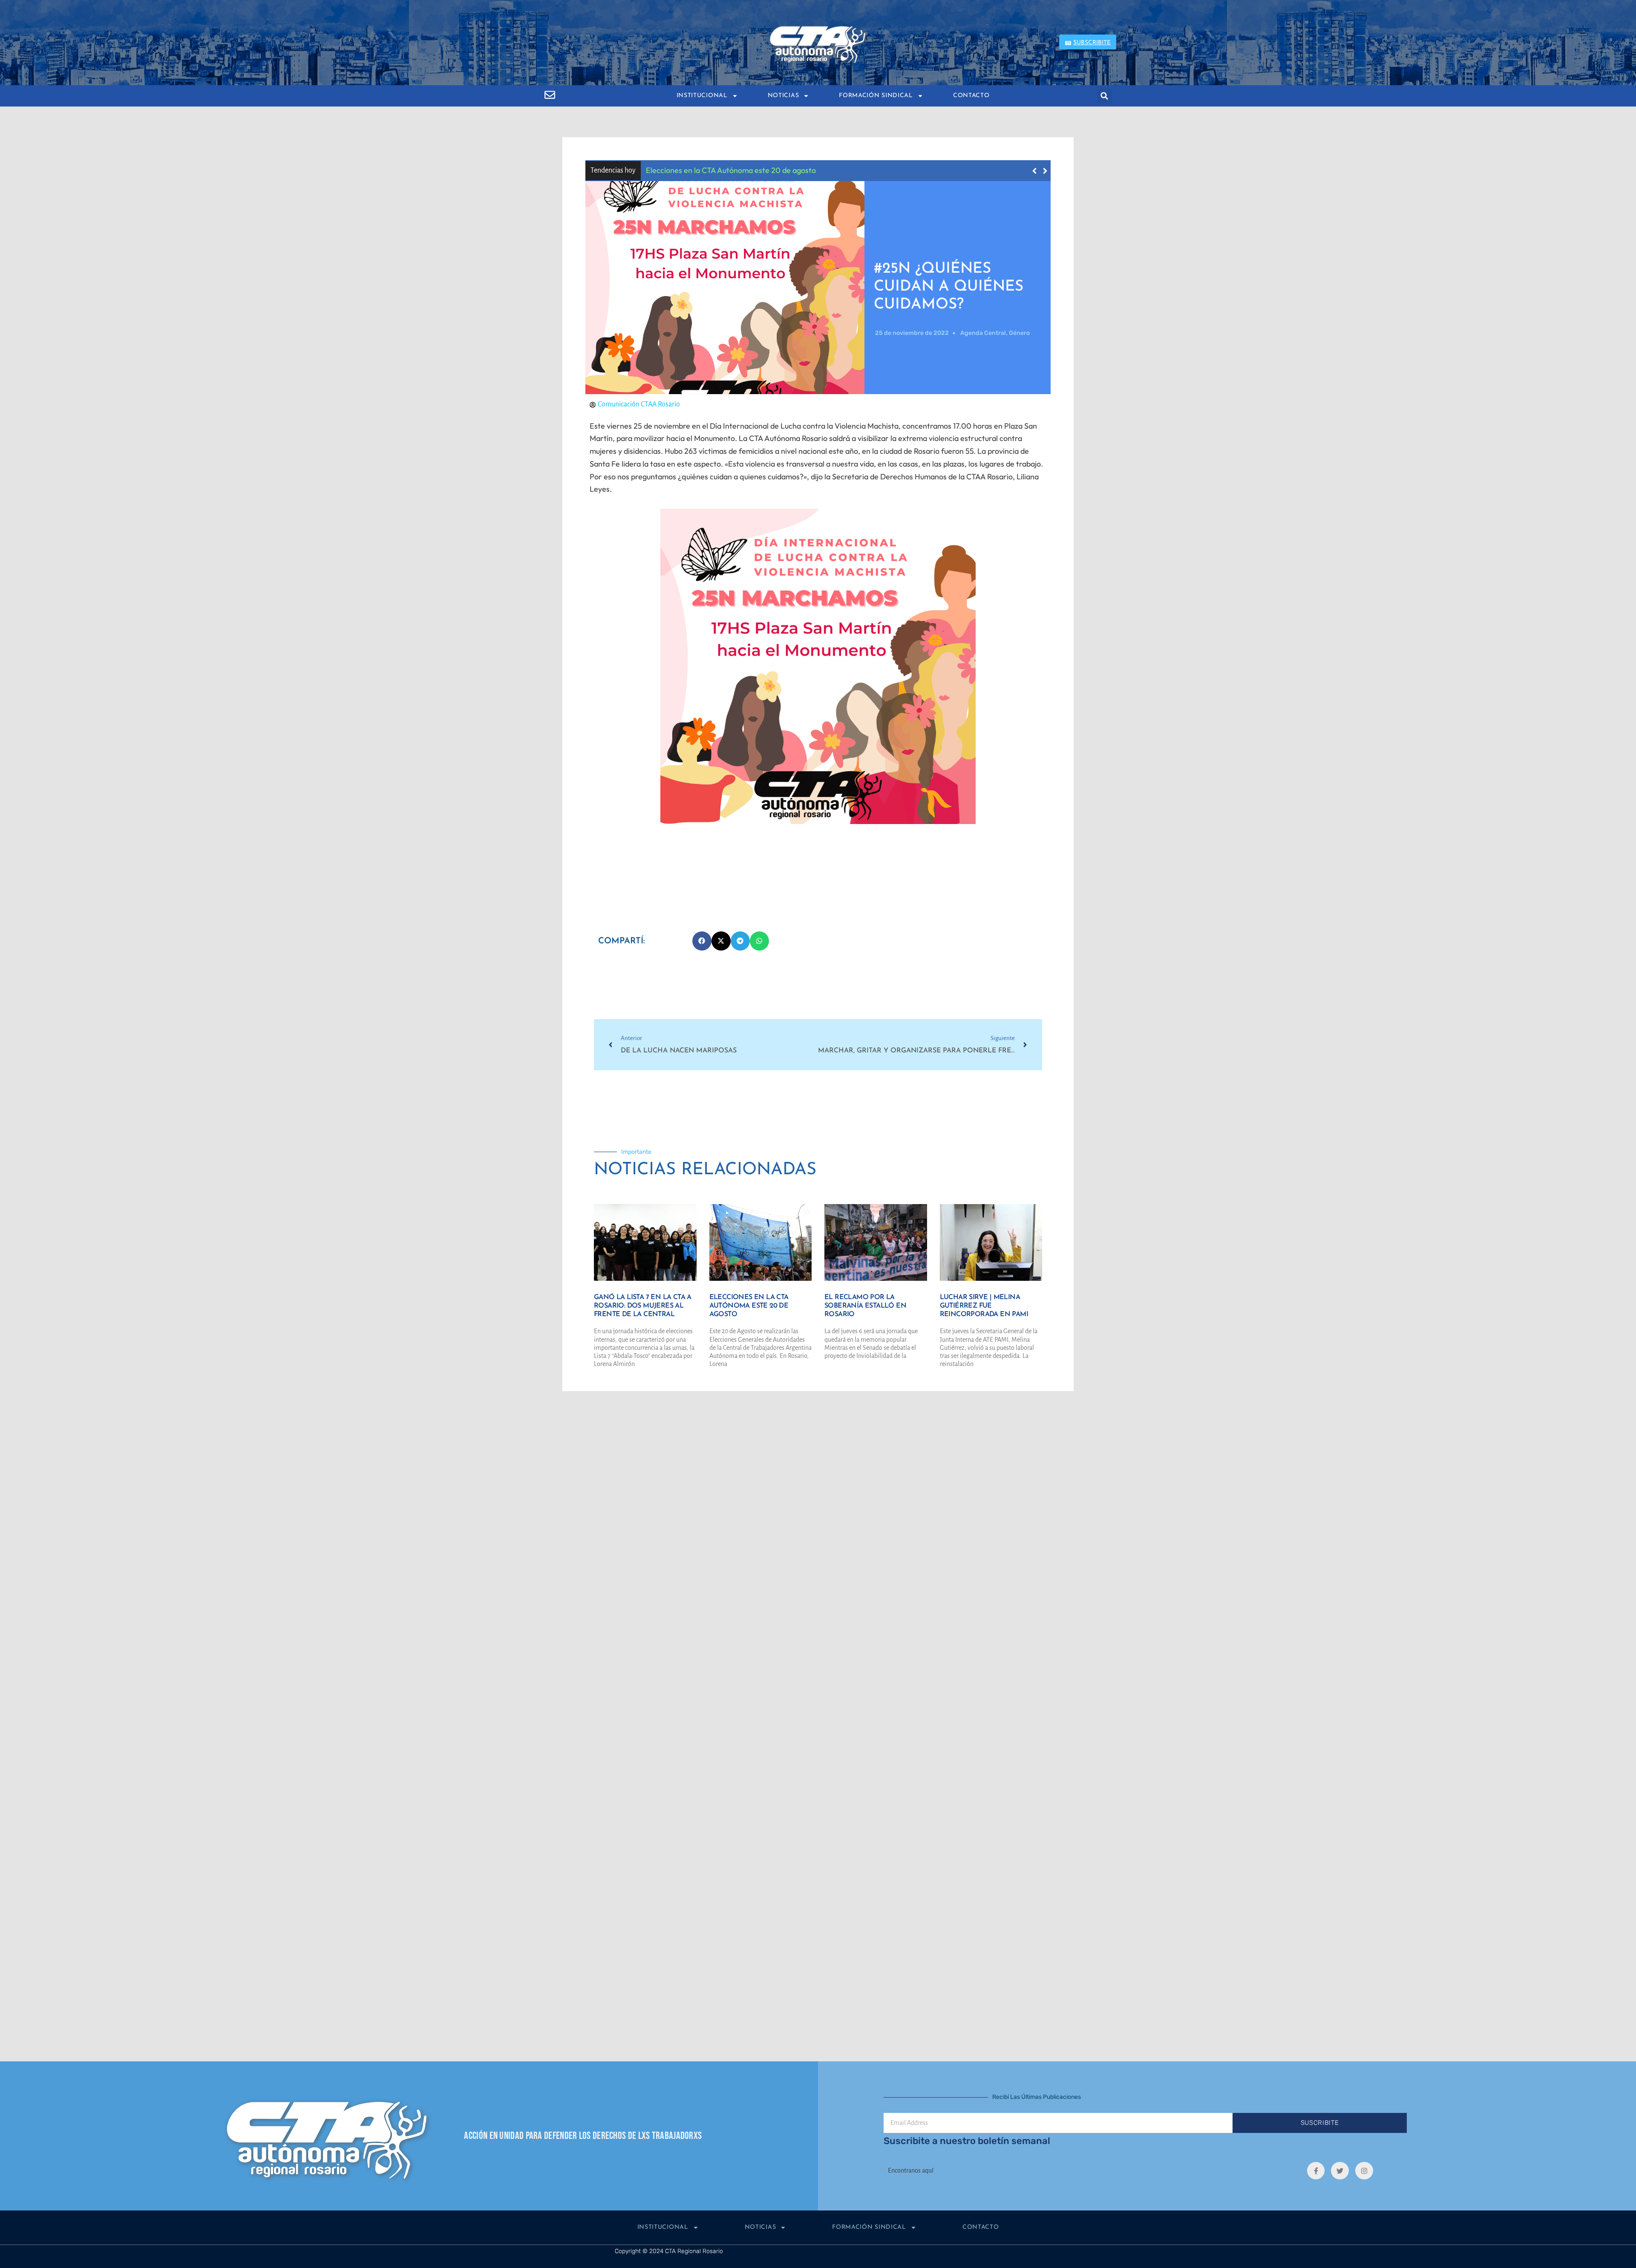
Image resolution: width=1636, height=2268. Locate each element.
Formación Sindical (876, 96)
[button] (1105, 96)
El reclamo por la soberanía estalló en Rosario (739, 170)
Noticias (783, 96)
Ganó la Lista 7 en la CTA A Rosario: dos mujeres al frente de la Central (643, 1306)
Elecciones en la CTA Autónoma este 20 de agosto (749, 1306)
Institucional (702, 96)
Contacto (971, 96)
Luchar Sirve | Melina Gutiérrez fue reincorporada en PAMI (984, 1306)
